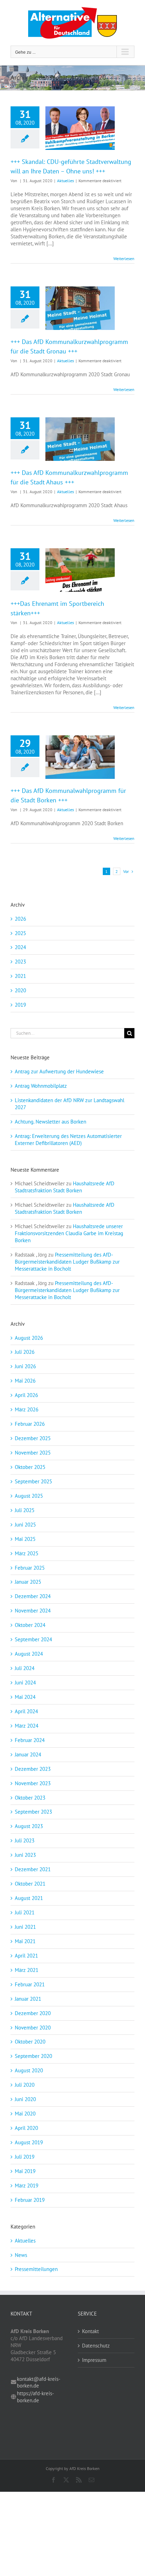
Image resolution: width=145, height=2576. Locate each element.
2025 (20, 933)
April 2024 (26, 1711)
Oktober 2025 (30, 1467)
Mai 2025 (25, 1539)
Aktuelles (65, 181)
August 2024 (29, 1654)
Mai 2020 (25, 2114)
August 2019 (29, 2142)
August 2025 (29, 1496)
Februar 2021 (30, 1984)
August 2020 (29, 2070)
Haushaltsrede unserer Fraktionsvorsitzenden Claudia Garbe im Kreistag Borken (69, 1233)
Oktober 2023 (30, 1798)
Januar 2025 (28, 1582)
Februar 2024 (30, 1740)
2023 (20, 962)
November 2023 (33, 1783)
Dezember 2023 (33, 1769)
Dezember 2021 (33, 1869)
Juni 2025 (25, 1525)
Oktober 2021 (30, 1884)
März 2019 (27, 2186)
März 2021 (27, 1970)
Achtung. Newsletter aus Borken (51, 1122)
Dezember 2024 (33, 1596)
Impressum (94, 2360)
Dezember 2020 (33, 2013)
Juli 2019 (25, 2157)
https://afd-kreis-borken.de (35, 2397)
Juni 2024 (25, 1683)
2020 (20, 990)
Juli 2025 (25, 1510)
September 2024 (33, 1639)
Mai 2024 (25, 1697)
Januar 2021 (28, 1999)
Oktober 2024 (30, 1625)
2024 (20, 947)
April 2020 (26, 2128)
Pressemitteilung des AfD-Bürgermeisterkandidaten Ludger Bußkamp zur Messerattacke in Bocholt (67, 1262)
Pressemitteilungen (36, 2269)
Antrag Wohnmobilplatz (41, 1086)
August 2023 (29, 1826)
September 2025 (33, 1481)
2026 (20, 919)
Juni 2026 (25, 1366)
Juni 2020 (25, 2099)
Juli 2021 (25, 1912)
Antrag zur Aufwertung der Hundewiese (59, 1071)
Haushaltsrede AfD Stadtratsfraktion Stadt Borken (65, 1187)
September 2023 (33, 1812)
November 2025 (33, 1453)
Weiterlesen (124, 259)
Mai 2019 (25, 2171)
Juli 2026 (25, 1352)
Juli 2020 (25, 2085)
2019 (20, 1005)
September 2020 (33, 2056)
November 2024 (33, 1611)
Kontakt (90, 2331)
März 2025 (27, 1553)
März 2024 (27, 1726)
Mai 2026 (25, 1381)
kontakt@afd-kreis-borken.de (39, 2382)
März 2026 (27, 1409)
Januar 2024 (28, 1754)
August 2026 (29, 1338)
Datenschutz (96, 2346)
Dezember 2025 (33, 1438)
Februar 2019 (30, 2200)
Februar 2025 (30, 1568)
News (21, 2255)
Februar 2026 (30, 1424)
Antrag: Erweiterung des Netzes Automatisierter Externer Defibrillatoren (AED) (68, 1140)
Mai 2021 (25, 1941)
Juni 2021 (25, 1927)
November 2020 (33, 2028)
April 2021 (26, 1956)
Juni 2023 (25, 1855)
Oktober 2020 (30, 2042)
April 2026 (26, 1395)
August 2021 (29, 1898)
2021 (20, 976)
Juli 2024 (25, 1668)
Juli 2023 (25, 1840)
